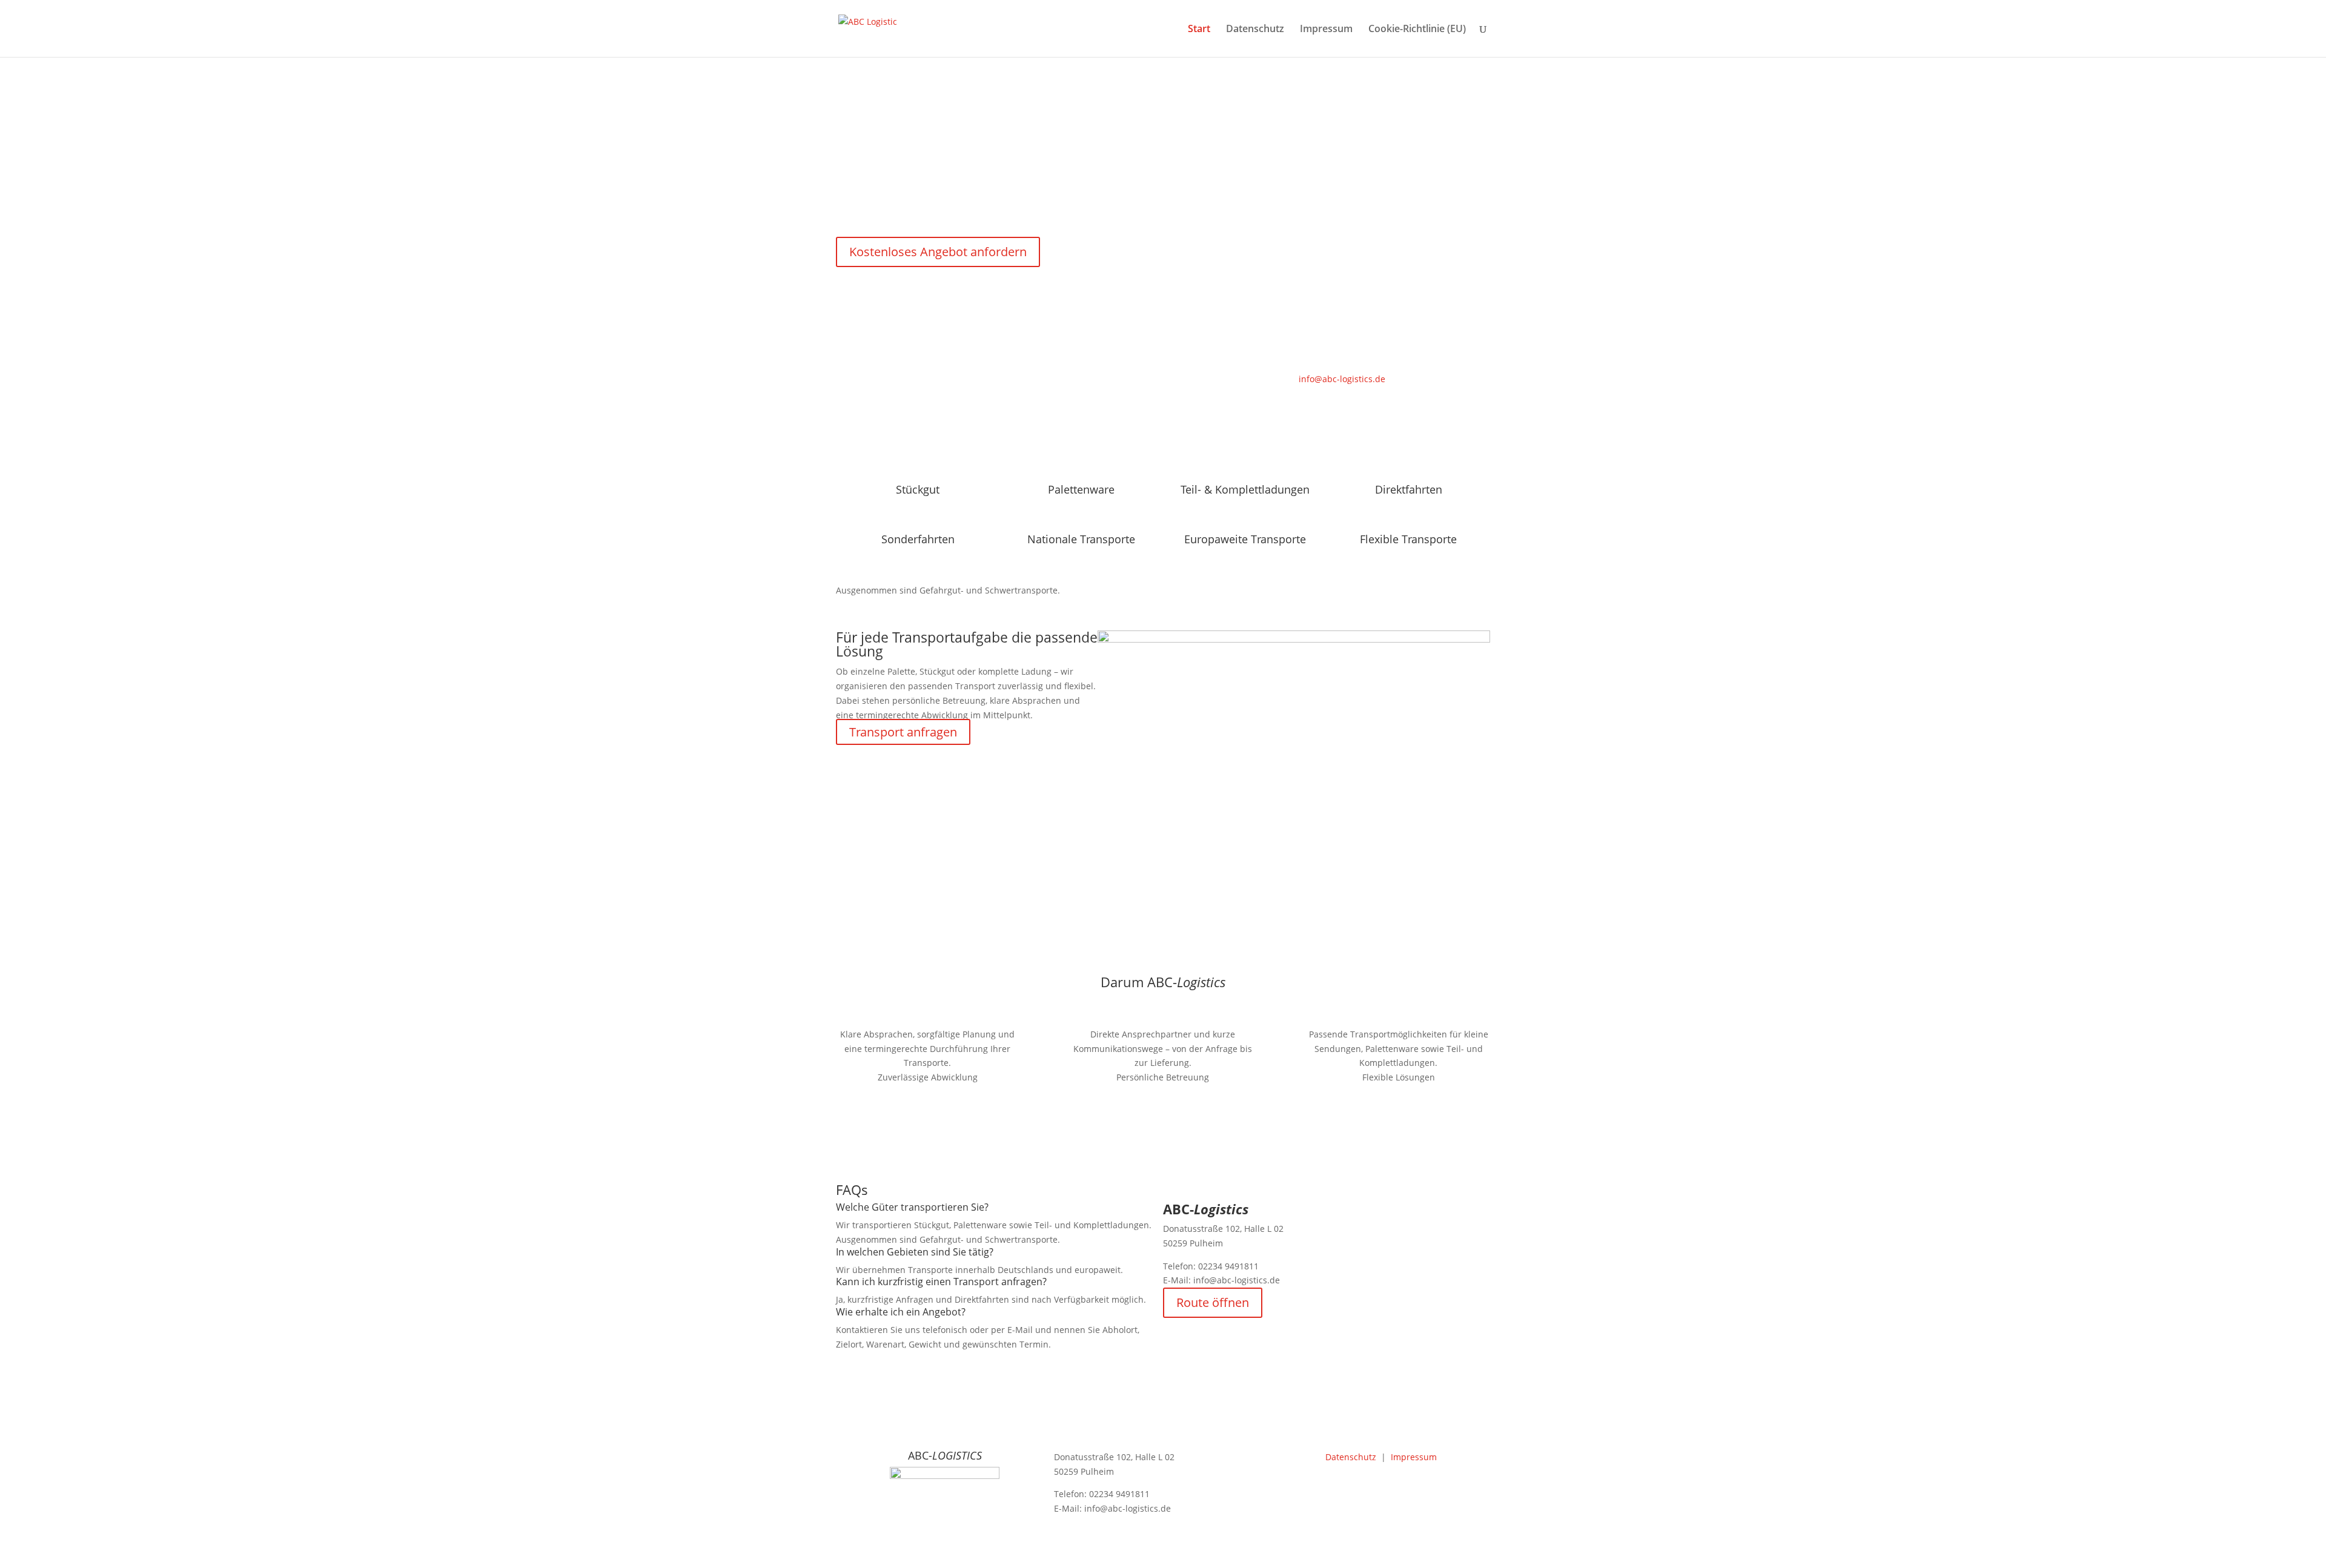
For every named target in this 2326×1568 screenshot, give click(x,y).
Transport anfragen (903, 732)
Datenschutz (1255, 30)
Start (1199, 30)
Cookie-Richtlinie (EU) (1417, 30)
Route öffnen (1213, 1302)
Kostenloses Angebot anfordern (938, 252)
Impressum (1326, 30)
